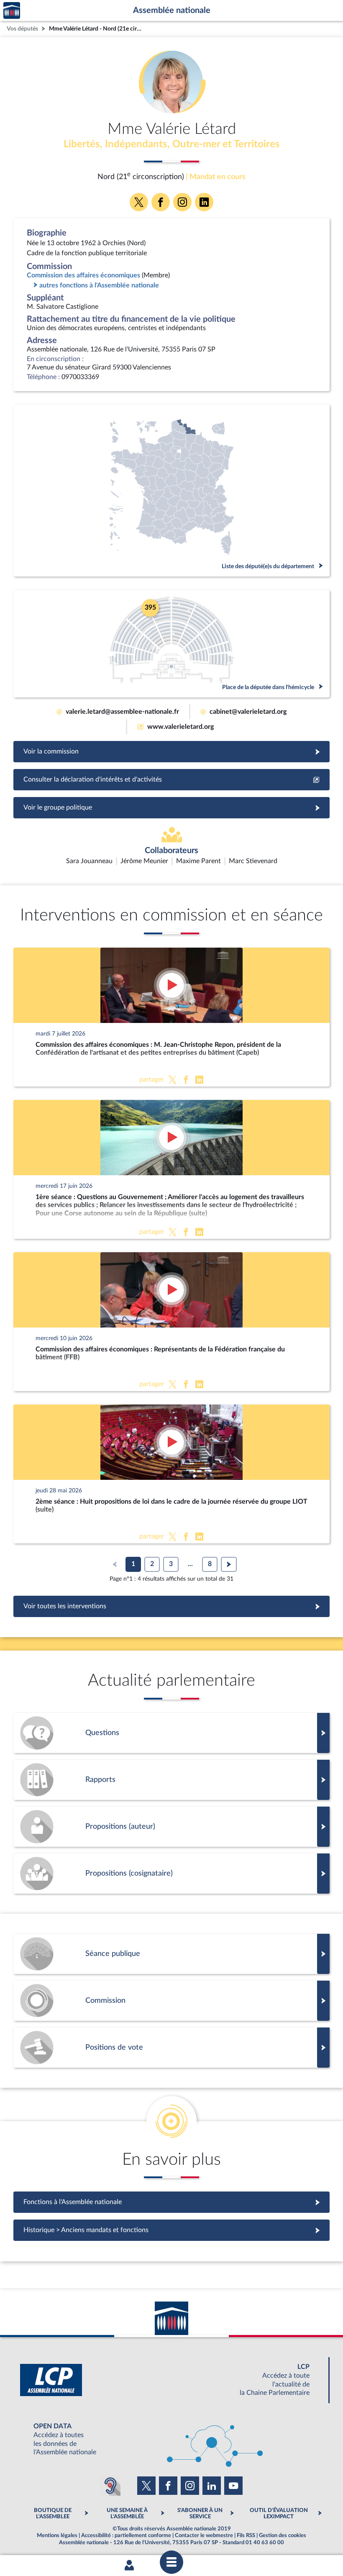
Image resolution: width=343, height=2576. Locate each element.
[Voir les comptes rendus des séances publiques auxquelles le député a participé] (171, 1954)
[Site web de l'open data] (171, 2439)
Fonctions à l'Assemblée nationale (172, 2202)
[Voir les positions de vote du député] (171, 2048)
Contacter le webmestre (204, 2535)
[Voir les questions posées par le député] (171, 1733)
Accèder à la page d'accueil (12, 11)
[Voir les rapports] (171, 1780)
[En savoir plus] (171, 1827)
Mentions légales (57, 2535)
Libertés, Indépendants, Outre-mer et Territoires (172, 144)
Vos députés (22, 29)
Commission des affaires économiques (83, 275)
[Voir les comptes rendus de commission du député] (171, 2001)
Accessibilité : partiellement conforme (126, 2535)
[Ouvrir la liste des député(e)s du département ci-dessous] (171, 491)
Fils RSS (246, 2535)
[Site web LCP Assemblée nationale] (171, 2380)
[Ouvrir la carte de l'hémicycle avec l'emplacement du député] (171, 644)
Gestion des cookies (283, 2535)
